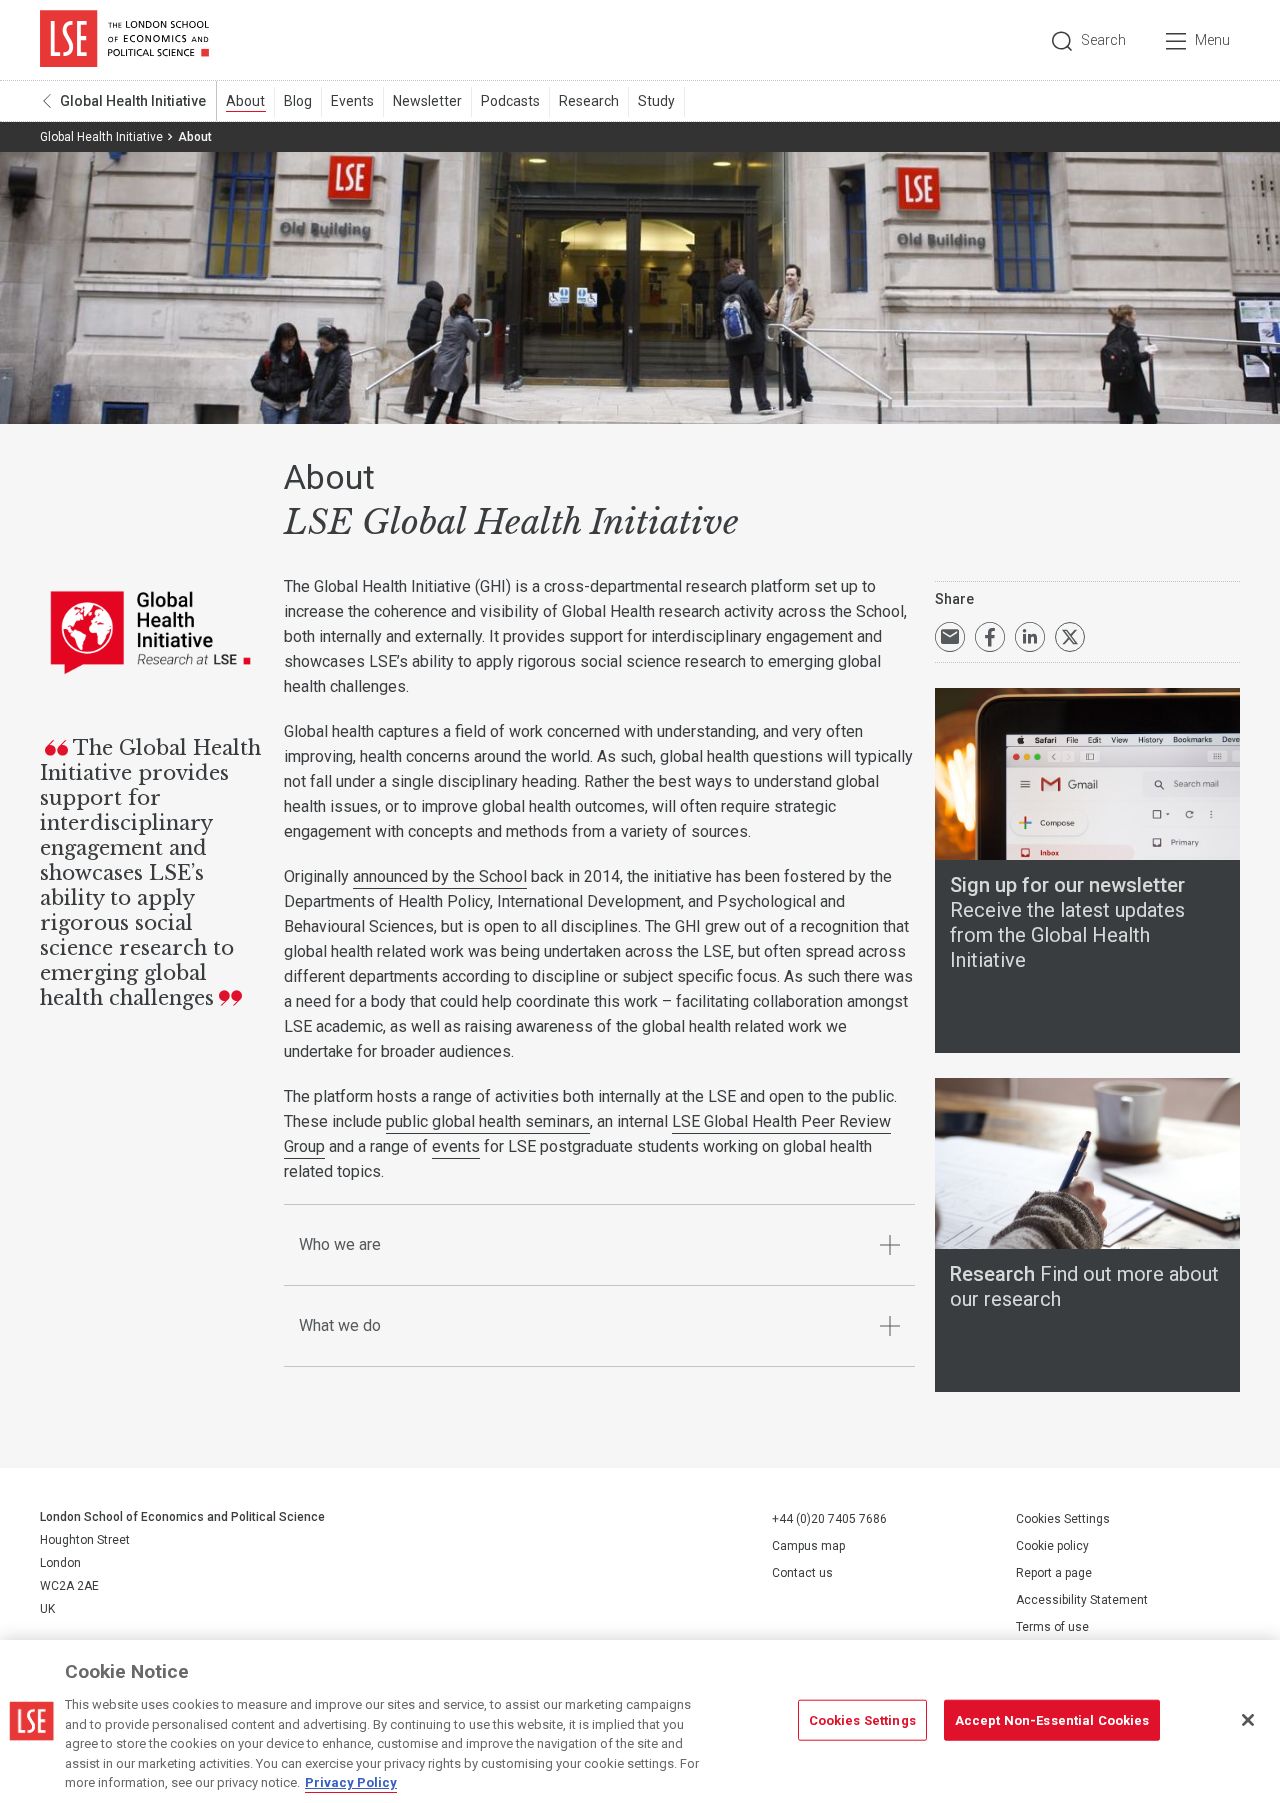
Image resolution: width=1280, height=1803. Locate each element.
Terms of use (1052, 1627)
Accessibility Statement (1082, 1600)
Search (1103, 40)
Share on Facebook (990, 637)
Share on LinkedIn (1030, 637)
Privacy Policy (351, 1782)
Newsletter (427, 101)
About (245, 101)
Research (589, 101)
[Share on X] (1070, 637)
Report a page (1054, 1573)
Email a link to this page (950, 637)
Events (352, 101)
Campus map (808, 1546)
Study (656, 101)
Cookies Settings (1063, 1519)
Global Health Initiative (133, 101)
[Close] (1248, 1720)
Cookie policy (1052, 1546)
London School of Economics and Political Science (124, 40)
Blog (298, 101)
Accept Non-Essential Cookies (1052, 1719)
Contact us (802, 1573)
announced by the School (440, 876)
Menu (1212, 40)
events (456, 1146)
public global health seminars (488, 1121)
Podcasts (510, 101)
